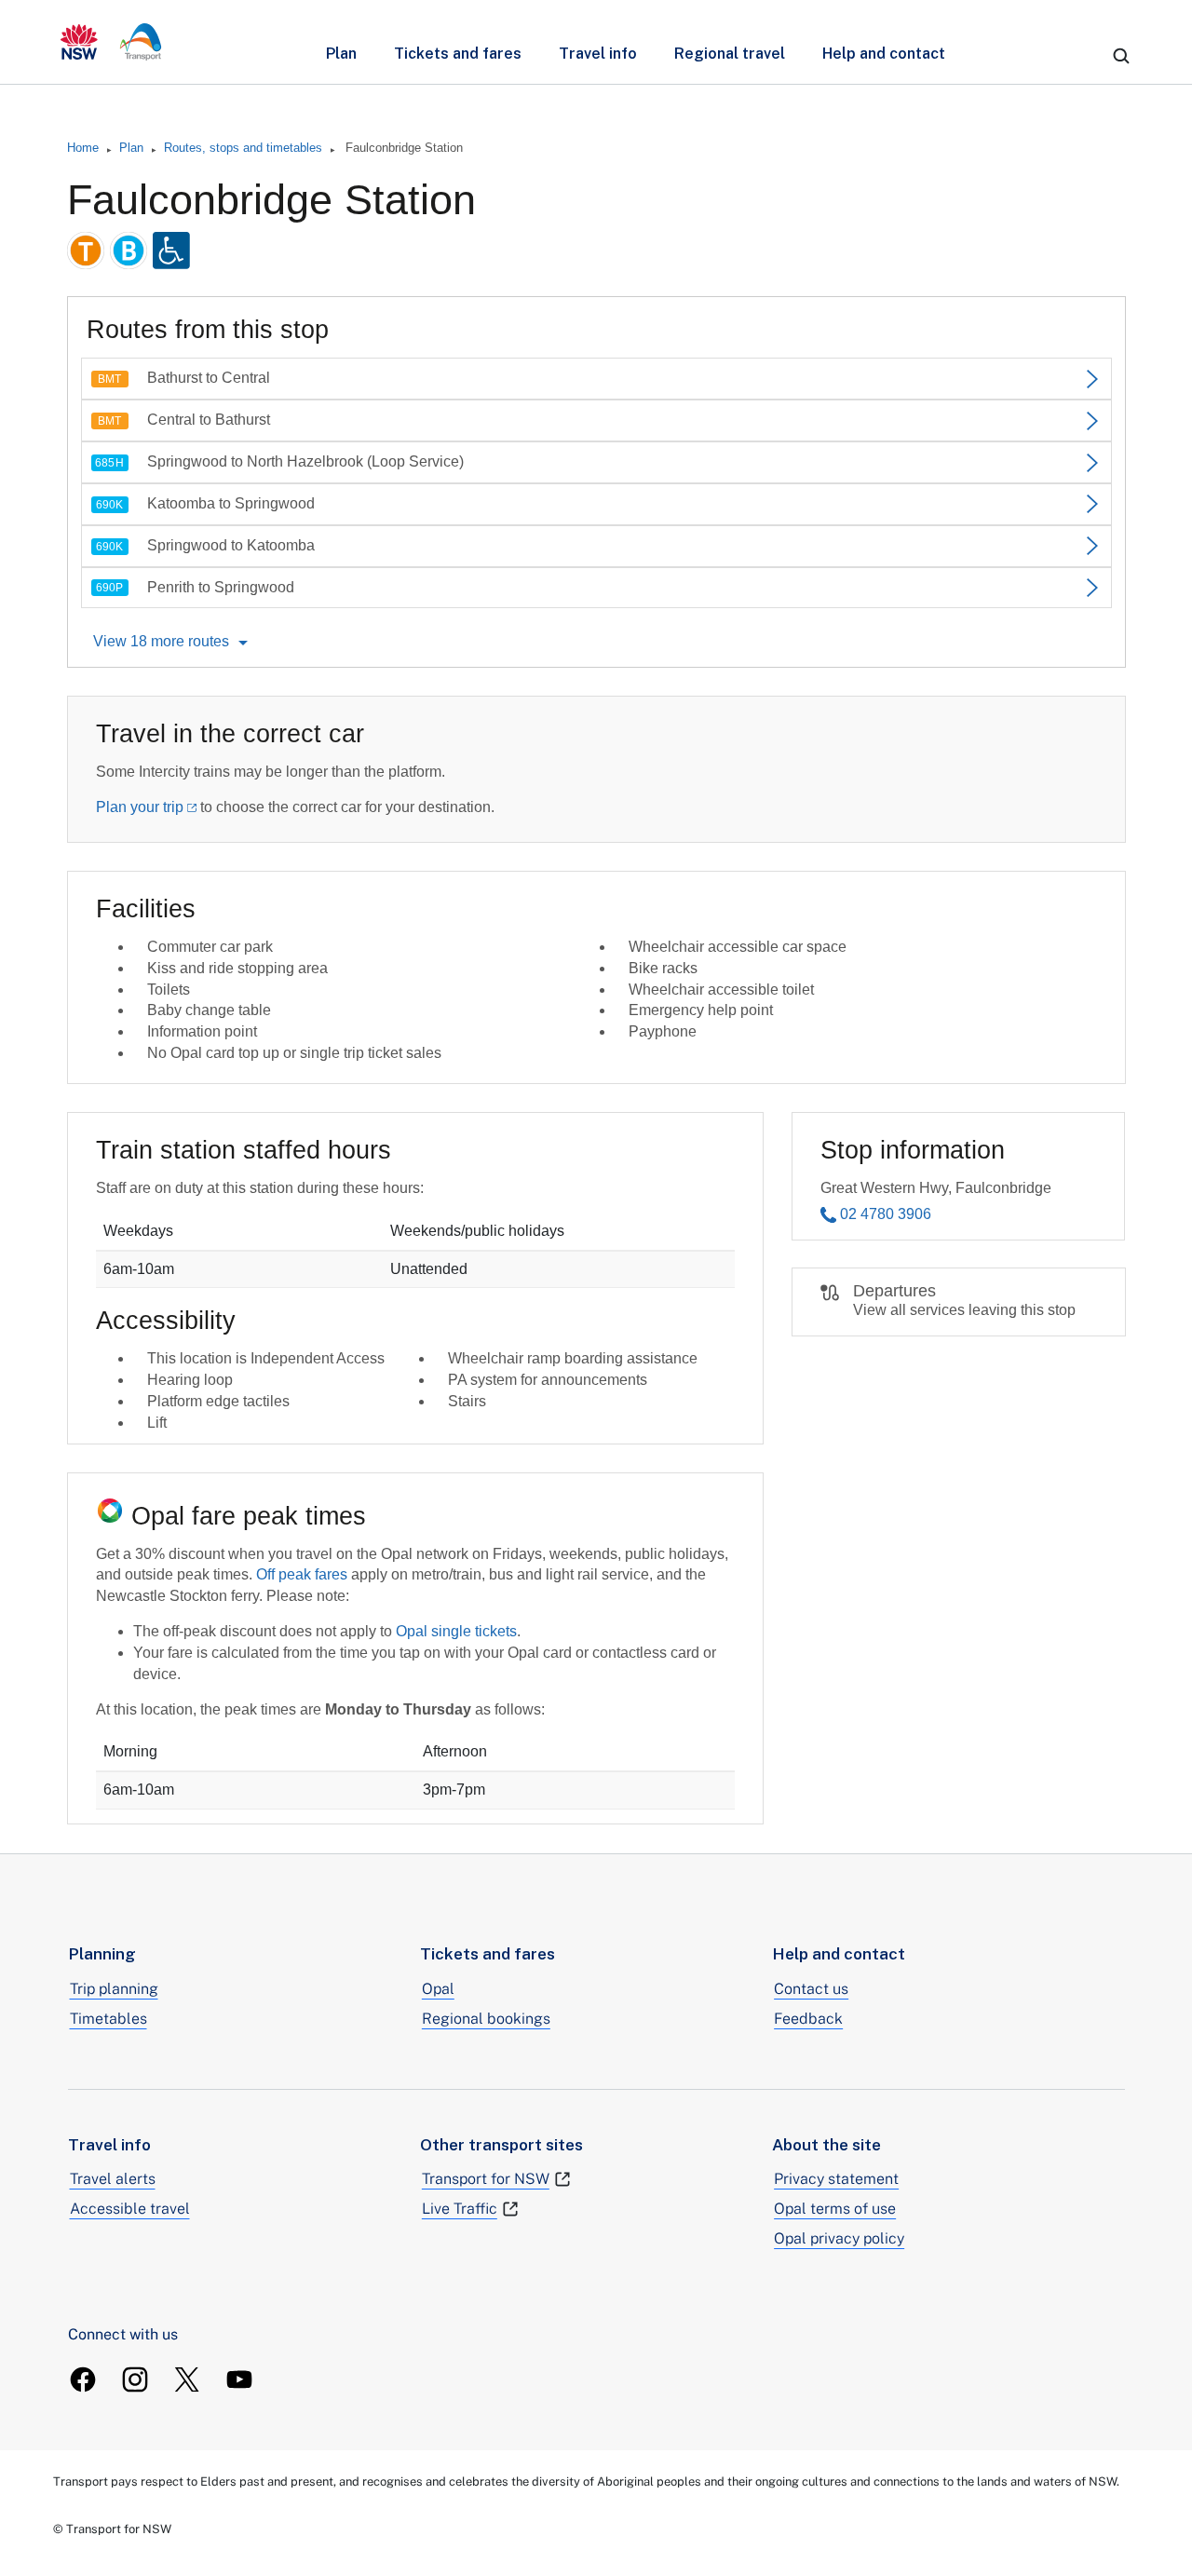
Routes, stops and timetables (243, 148)
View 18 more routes (161, 641)
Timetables (108, 2019)
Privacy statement (836, 2179)
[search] (1121, 56)
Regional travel (730, 54)
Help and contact (884, 54)
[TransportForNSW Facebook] (83, 2379)
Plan (341, 54)
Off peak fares (302, 1574)
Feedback (808, 2019)
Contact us (811, 1989)
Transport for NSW (486, 2179)
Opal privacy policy (839, 2238)
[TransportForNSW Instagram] (135, 2379)
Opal (438, 1989)
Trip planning (114, 1989)
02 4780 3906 (886, 1214)
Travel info (598, 54)
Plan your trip (140, 807)
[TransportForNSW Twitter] (187, 2379)
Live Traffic (460, 2209)
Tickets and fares (458, 54)
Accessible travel (130, 2209)
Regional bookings (486, 2019)
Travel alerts (113, 2179)
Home (83, 148)
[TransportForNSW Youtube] (239, 2379)
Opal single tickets (456, 1631)
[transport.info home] (111, 42)
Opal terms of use (835, 2209)
